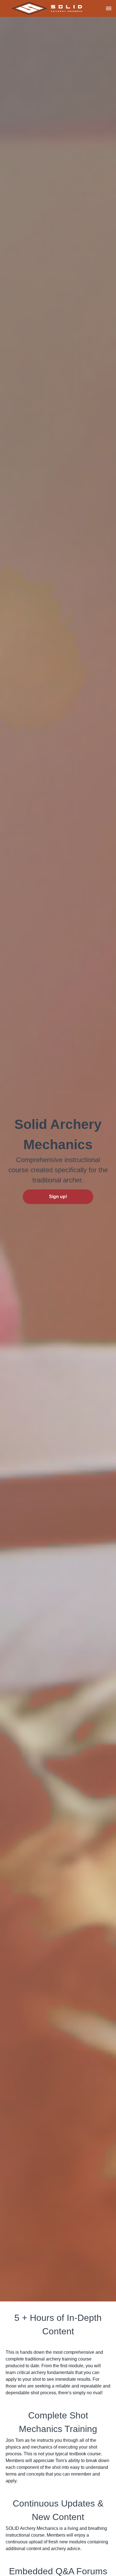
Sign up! (58, 1197)
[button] (109, 8)
